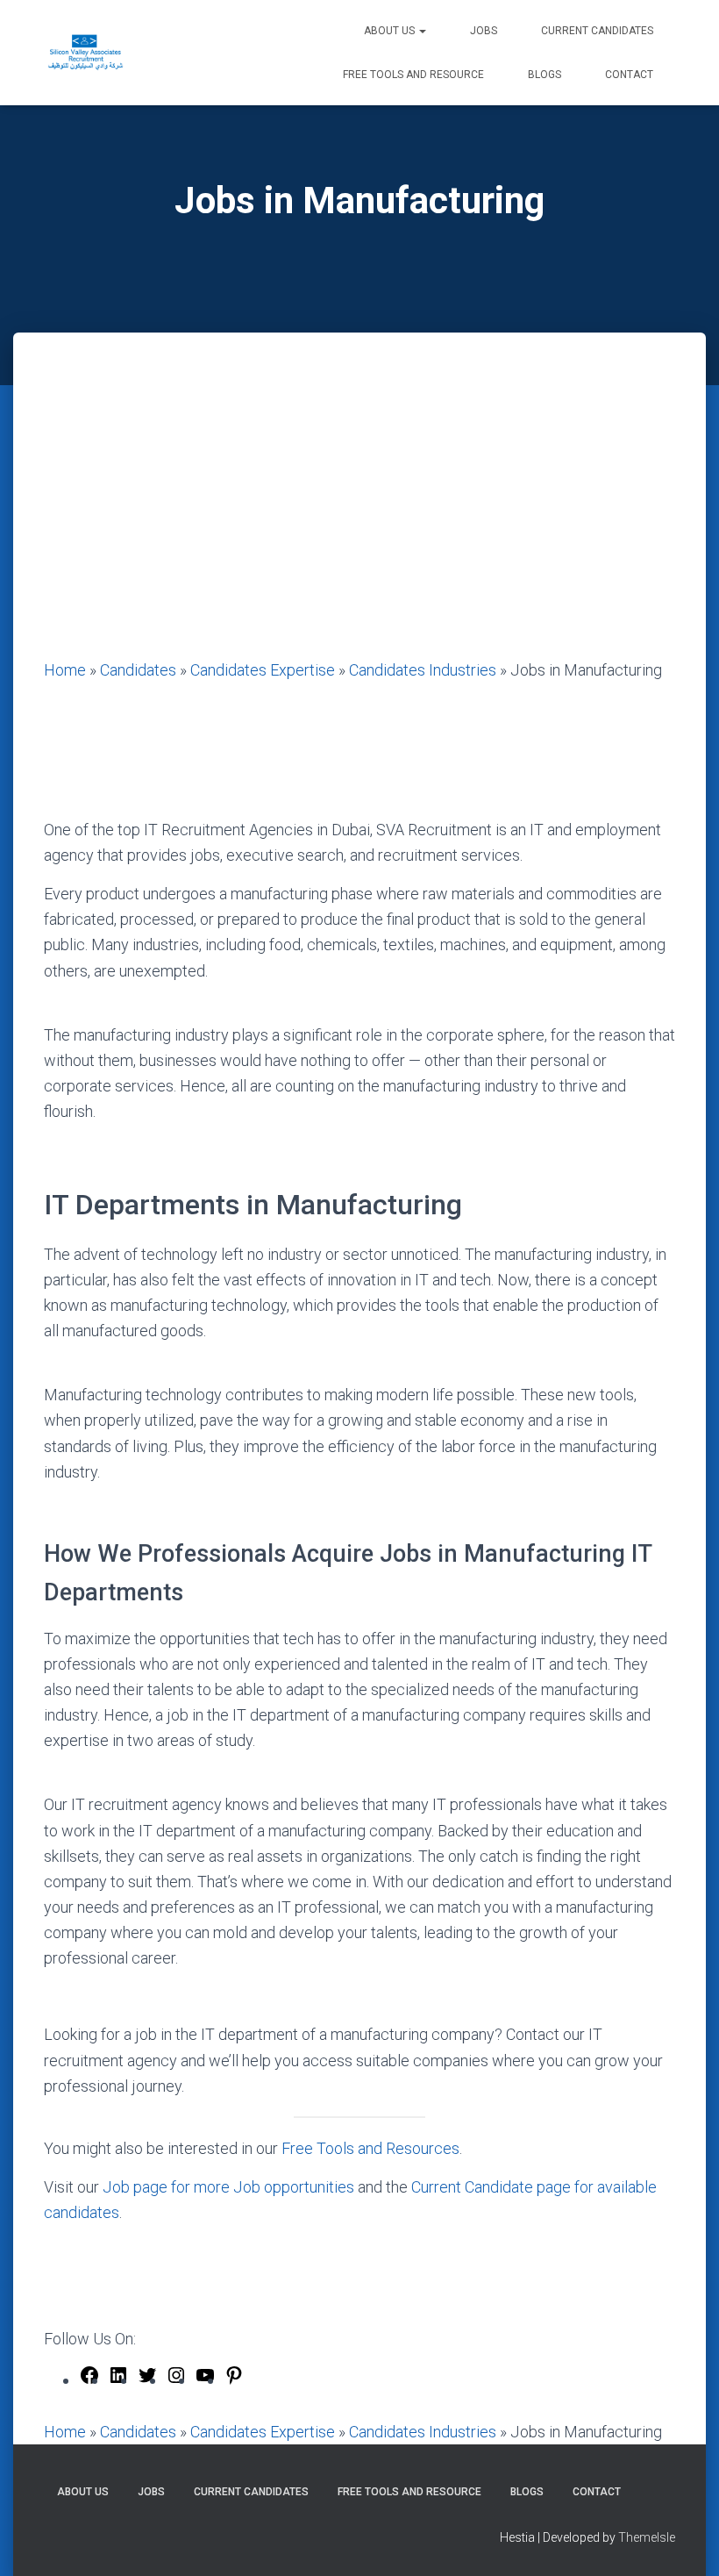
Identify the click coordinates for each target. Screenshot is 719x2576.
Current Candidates (597, 31)
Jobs (484, 31)
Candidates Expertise (263, 670)
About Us (391, 31)
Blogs (545, 75)
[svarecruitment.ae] (85, 53)
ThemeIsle (647, 2537)
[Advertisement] (359, 526)
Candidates (138, 670)
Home (65, 670)
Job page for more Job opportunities (228, 2187)
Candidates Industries (423, 670)
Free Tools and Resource (413, 75)
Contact (629, 75)
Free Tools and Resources (370, 2148)
